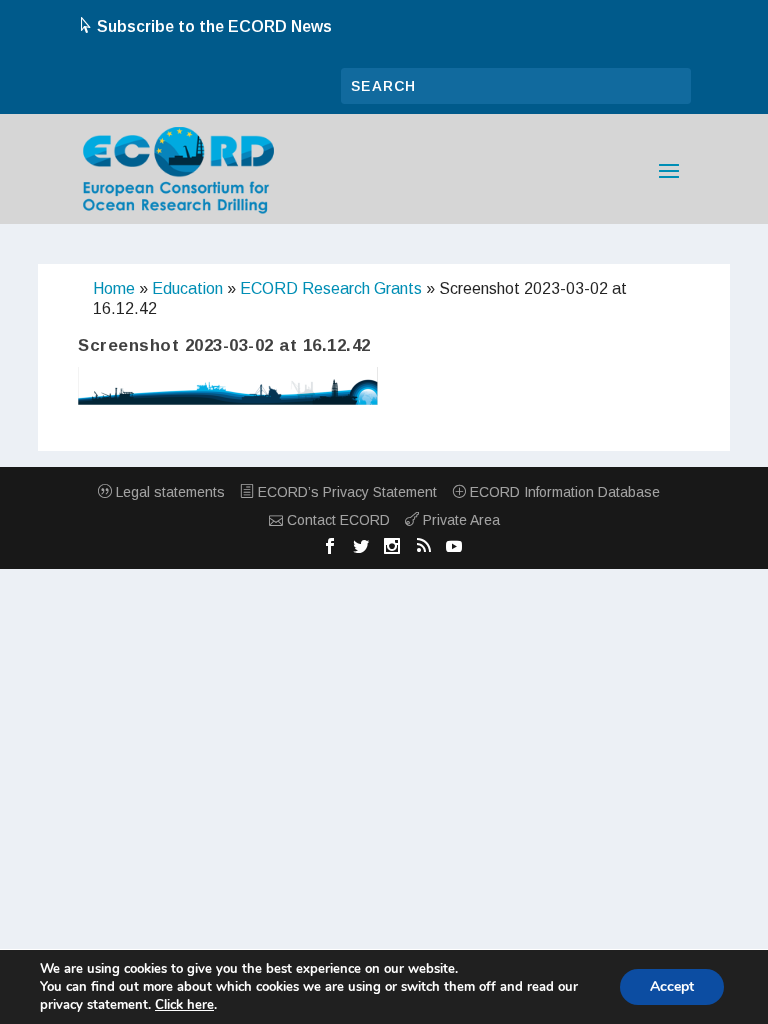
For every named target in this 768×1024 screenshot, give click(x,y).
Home (114, 288)
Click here (184, 1005)
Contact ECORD (336, 520)
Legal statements (168, 492)
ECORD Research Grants (331, 288)
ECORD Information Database (563, 492)
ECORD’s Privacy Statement (345, 492)
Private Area (459, 520)
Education (187, 288)
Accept (672, 986)
